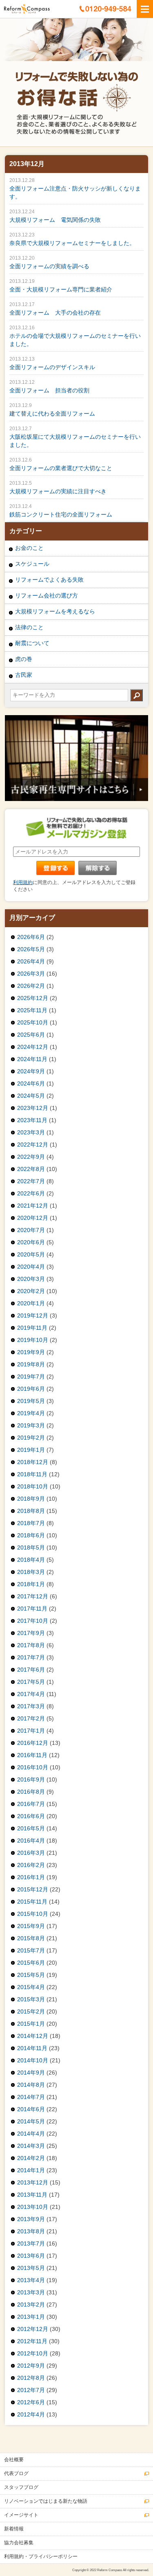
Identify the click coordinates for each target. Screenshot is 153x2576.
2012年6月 (31, 2402)
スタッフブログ (21, 2487)
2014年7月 (31, 2097)
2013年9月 (31, 2219)
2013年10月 (33, 2207)
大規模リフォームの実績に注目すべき (58, 491)
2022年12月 (33, 1145)
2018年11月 (32, 1474)
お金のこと (29, 548)
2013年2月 (31, 2305)
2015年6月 (31, 1963)
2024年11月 (32, 1059)
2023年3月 (31, 1132)
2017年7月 (31, 1657)
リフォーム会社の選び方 (47, 595)
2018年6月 (31, 1535)
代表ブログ (16, 2473)
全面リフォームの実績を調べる (49, 266)
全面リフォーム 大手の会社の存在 (55, 313)
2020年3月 (31, 1279)
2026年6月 (31, 937)
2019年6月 (31, 1389)
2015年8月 (31, 1938)
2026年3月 (31, 974)
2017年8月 (31, 1645)
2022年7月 (31, 1181)
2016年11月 (32, 1755)
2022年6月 (31, 1193)
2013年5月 (31, 2268)
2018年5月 (31, 1547)
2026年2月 (31, 986)
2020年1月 (31, 1303)
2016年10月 (33, 1767)
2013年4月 (31, 2280)
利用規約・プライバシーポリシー (41, 2556)
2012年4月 (31, 2414)
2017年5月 (31, 1682)
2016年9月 (31, 1779)
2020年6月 (31, 1242)
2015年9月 (31, 1926)
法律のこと (29, 627)
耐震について (32, 643)
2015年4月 (31, 1987)
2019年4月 (31, 1413)
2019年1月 (31, 1450)
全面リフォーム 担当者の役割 (49, 390)
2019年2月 (31, 1438)
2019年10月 (33, 1340)
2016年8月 (31, 1792)
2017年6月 (31, 1670)
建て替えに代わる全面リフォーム (52, 414)
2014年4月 (31, 2134)
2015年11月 (32, 1902)
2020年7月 (31, 1230)
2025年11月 (32, 1010)
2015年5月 (31, 1975)
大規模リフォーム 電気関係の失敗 (55, 220)
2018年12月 (33, 1462)
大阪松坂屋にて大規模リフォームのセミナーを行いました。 (75, 441)
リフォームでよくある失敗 (49, 580)
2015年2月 (31, 2011)
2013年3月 (31, 2292)
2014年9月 (31, 2073)
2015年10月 (33, 1914)
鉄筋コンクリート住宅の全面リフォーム (61, 514)
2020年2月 (31, 1291)
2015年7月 (31, 1950)
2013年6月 (31, 2256)
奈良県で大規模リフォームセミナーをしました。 (72, 243)
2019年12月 (33, 1315)
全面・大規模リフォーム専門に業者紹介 (61, 289)
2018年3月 (31, 1572)
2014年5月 (31, 2121)
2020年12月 (33, 1218)
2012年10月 (33, 2353)
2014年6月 (31, 2109)
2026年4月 (31, 961)
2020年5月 (31, 1254)
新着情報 (14, 2529)
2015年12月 (33, 1889)
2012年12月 (33, 2329)
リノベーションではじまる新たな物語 (46, 2501)
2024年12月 (33, 1047)
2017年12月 (33, 1596)
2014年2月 (31, 2158)
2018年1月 (31, 1584)
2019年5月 (31, 1401)
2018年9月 (31, 1499)
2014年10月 (33, 2060)
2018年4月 (31, 1560)
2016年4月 (31, 1841)
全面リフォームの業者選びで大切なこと (61, 468)
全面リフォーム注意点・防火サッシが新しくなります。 (75, 193)
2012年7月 (31, 2390)
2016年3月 (31, 1853)
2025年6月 (31, 1035)
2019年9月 (31, 1352)
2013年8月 (31, 2231)
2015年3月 (31, 1999)
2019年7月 (31, 1377)
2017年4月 (31, 1694)
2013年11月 (32, 2195)
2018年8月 (31, 1511)
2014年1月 (31, 2170)
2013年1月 (31, 2317)
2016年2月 (31, 1865)
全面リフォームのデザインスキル (52, 367)
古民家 (24, 675)
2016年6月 (31, 1816)
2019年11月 (32, 1328)
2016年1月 (31, 1877)
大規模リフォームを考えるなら (55, 611)
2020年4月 (31, 1267)
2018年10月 (33, 1486)
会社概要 (14, 2460)
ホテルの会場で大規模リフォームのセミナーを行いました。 (75, 340)
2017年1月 (31, 1731)
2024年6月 (31, 1083)
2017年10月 (33, 1621)
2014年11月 (32, 2048)
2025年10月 (33, 1022)
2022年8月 (31, 1169)
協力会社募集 (19, 2543)
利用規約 (23, 882)
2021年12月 (33, 1206)
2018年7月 (31, 1523)
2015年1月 (31, 2024)
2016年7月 (31, 1804)
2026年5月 (31, 949)
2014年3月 (31, 2146)
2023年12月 (33, 1108)
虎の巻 (24, 659)
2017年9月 (31, 1633)
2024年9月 (31, 1071)
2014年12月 (33, 2036)
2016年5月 (31, 1828)
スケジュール (32, 564)
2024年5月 (31, 1096)
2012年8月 (31, 2378)
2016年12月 (33, 1743)
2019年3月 (31, 1425)
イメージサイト (21, 2515)
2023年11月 (32, 1120)
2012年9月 (31, 2366)
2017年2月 (31, 1718)
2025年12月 (33, 998)
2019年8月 (31, 1364)
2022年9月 (31, 1157)
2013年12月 (33, 2182)
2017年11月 (32, 1609)
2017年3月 (31, 1706)
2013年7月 (31, 2243)
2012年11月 (32, 2341)
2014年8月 (31, 2085)
